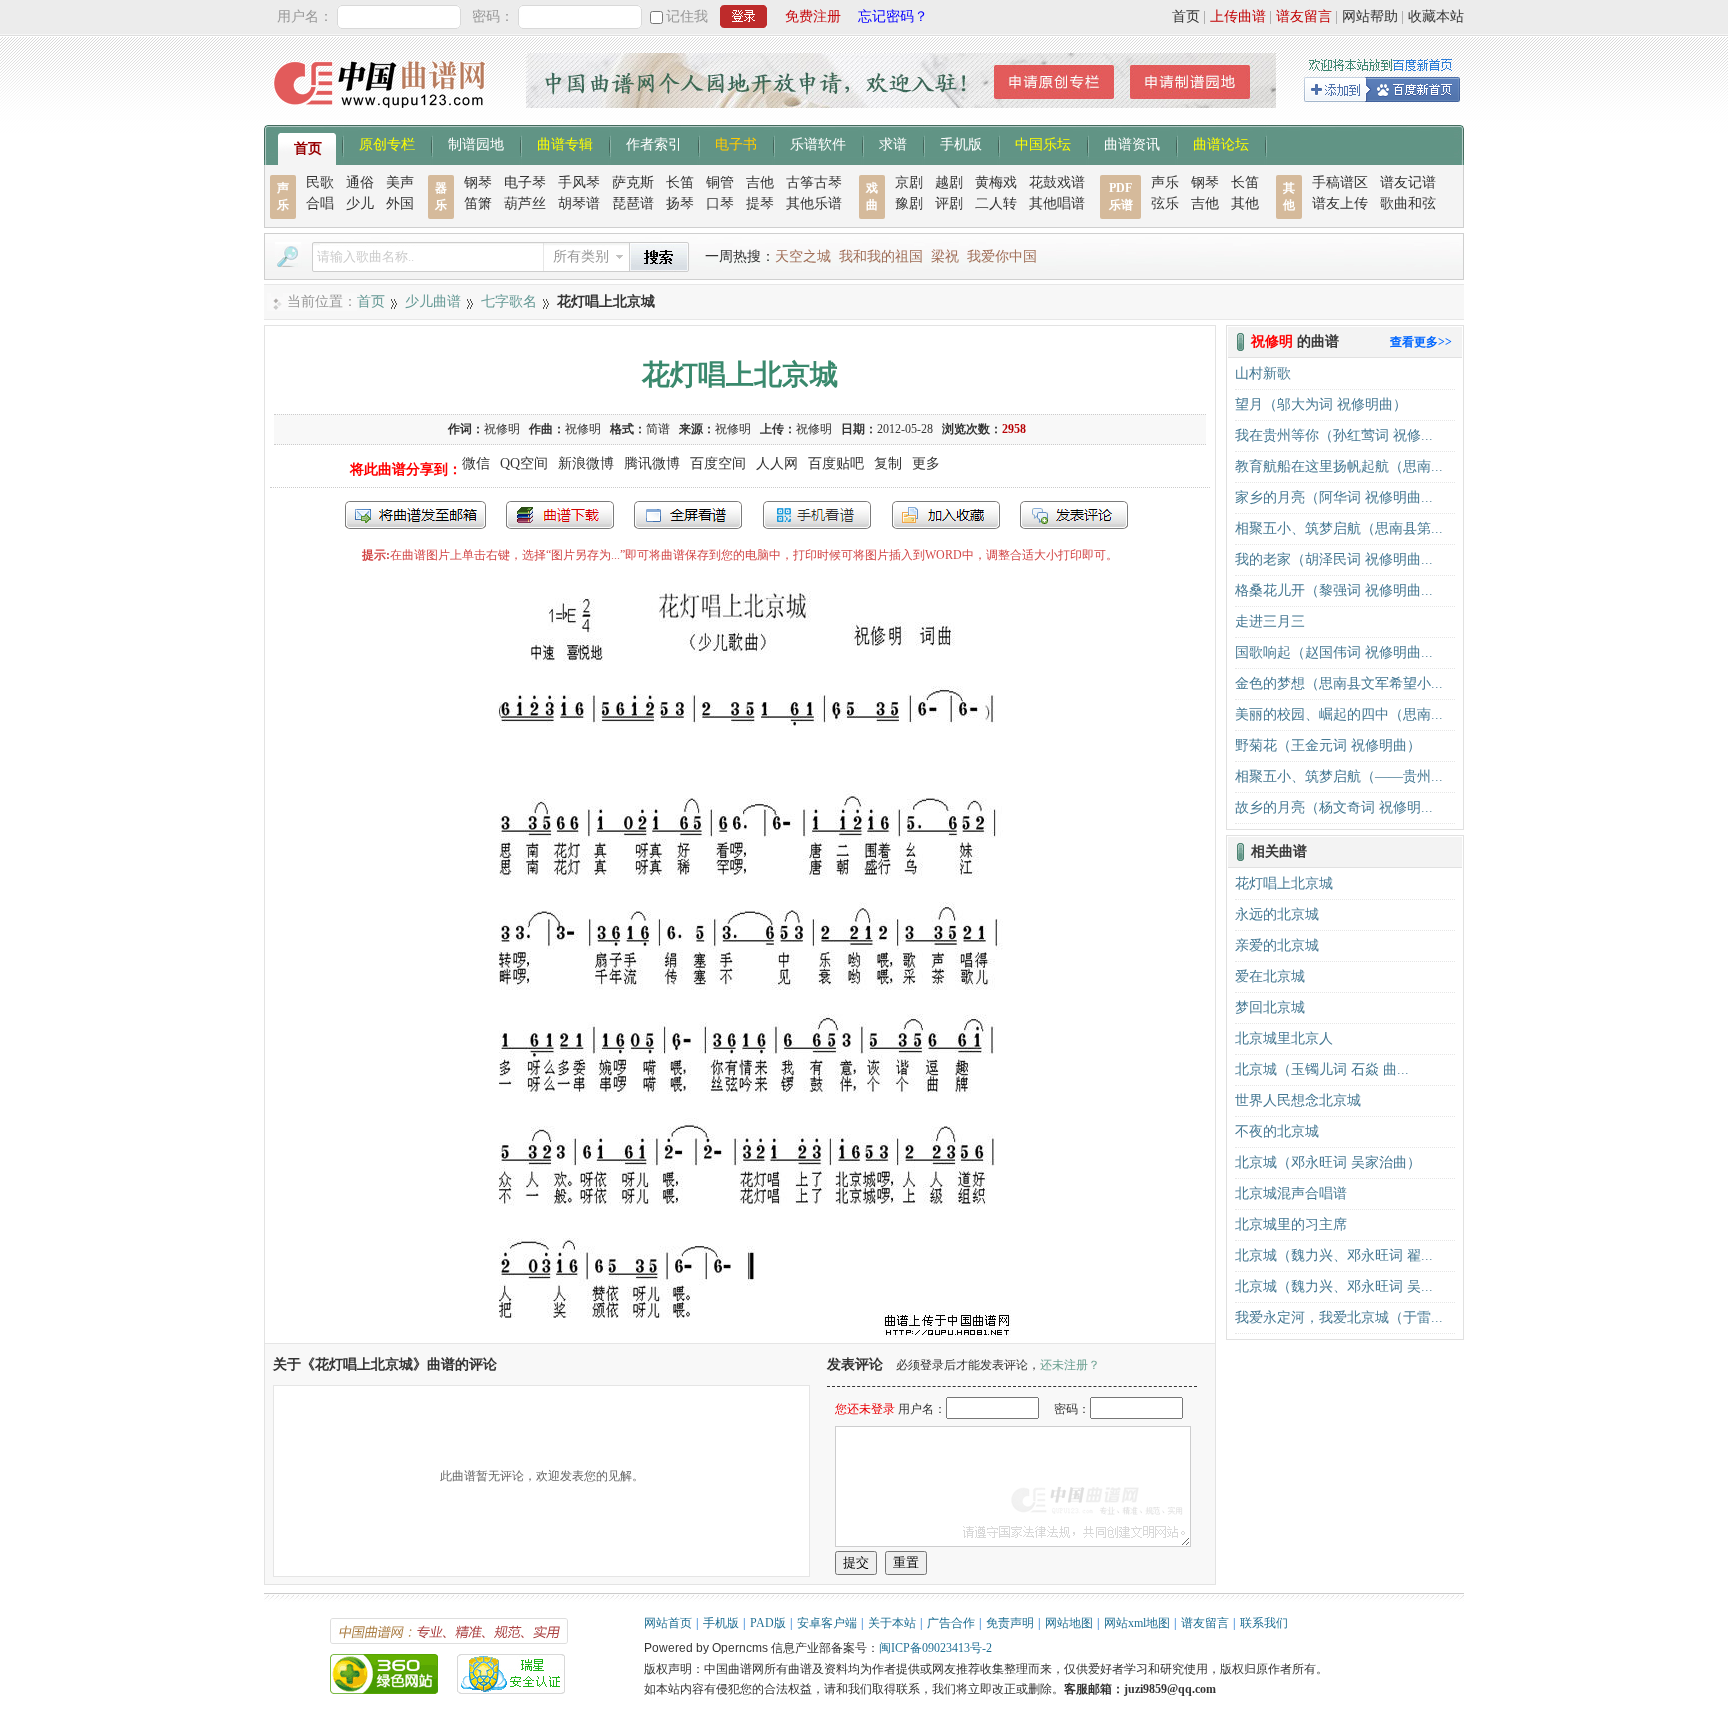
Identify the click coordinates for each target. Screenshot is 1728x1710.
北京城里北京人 (1284, 1038)
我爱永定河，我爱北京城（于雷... (1339, 1317)
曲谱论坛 (1221, 143)
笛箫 (478, 203)
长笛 (680, 182)
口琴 (720, 203)
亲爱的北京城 (1277, 945)
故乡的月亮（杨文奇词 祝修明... (1334, 807)
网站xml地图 (1137, 1623)
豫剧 (909, 203)
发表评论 (1074, 515)
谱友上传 (1340, 203)
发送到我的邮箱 (415, 515)
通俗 (360, 182)
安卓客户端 (827, 1623)
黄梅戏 (996, 182)
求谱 (893, 143)
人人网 (777, 463)
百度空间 (718, 463)
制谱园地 (476, 143)
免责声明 (1010, 1623)
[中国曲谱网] (382, 114)
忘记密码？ (893, 16)
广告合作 (951, 1623)
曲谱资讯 (1132, 143)
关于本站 (892, 1623)
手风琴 (579, 182)
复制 (888, 463)
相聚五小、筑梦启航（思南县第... (1339, 528)
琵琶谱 (633, 203)
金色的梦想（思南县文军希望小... (1339, 683)
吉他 (760, 182)
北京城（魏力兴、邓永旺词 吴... (1334, 1286)
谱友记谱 (1408, 182)
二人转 (996, 203)
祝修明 (502, 429)
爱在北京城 (1270, 976)
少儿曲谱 (433, 301)
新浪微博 (586, 463)
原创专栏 (387, 143)
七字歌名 (509, 301)
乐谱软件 (818, 143)
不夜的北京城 (1277, 1131)
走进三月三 (1270, 621)
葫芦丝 (525, 203)
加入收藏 (946, 515)
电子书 (736, 143)
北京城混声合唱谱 (1291, 1193)
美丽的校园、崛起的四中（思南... (1339, 714)
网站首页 (668, 1623)
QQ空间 (524, 463)
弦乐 (1165, 203)
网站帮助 (1370, 16)
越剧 (949, 182)
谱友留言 (1304, 16)
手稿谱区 (1340, 182)
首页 (1186, 16)
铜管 (720, 182)
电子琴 (525, 182)
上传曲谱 (1238, 16)
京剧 (909, 182)
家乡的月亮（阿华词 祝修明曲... (1334, 497)
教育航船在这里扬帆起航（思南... (1339, 466)
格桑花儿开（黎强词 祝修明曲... (1334, 590)
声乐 (1165, 182)
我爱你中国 (1002, 256)
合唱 (320, 203)
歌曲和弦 (1408, 203)
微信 (476, 463)
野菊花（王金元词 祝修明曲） (1328, 745)
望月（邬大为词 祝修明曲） (1321, 404)
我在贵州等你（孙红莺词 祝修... (1334, 435)
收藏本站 (1436, 16)
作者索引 (654, 143)
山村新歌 (1263, 373)
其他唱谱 (1057, 203)
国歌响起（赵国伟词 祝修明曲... (1334, 652)
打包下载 (560, 515)
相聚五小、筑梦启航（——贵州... (1339, 776)
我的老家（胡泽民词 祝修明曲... (1334, 559)
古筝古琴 (814, 182)
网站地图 (1069, 1623)
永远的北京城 (1277, 914)
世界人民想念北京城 (1298, 1100)
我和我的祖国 (881, 256)
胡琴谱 (579, 203)
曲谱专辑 (565, 143)
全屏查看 (688, 515)
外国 (400, 203)
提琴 (760, 203)
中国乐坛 (1043, 143)
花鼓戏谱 (1057, 182)
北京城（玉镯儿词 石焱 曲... (1322, 1069)
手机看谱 (817, 515)
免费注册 (813, 16)
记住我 (687, 16)
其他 (1245, 203)
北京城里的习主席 (1291, 1224)
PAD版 (768, 1623)
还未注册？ (1070, 1365)
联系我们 (1264, 1623)
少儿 (360, 203)
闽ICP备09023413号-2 (935, 1648)
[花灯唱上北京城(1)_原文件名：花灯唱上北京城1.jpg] (740, 1333)
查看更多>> (1421, 342)
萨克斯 (633, 182)
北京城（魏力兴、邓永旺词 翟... (1334, 1255)
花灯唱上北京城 (1284, 883)
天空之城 (803, 256)
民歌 (320, 182)
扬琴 (680, 203)
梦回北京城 (1270, 1007)
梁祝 (945, 256)
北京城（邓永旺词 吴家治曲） (1328, 1162)
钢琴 (478, 182)
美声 (400, 182)
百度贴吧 (836, 463)
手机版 (961, 143)
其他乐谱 (814, 203)
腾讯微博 (652, 463)
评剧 (949, 203)
